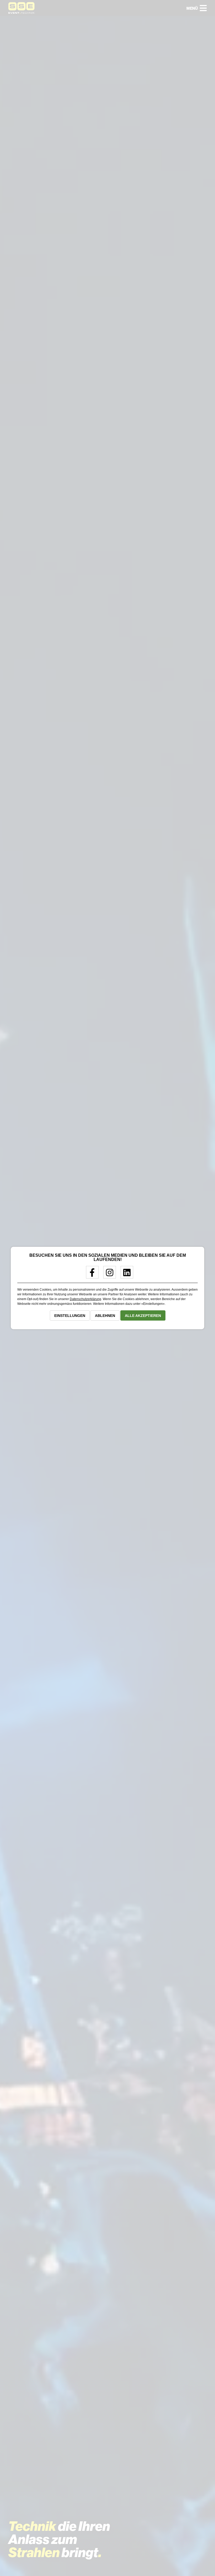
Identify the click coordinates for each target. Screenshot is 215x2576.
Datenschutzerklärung (85, 1299)
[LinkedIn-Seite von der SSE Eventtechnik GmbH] (125, 1275)
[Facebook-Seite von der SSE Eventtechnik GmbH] (90, 1275)
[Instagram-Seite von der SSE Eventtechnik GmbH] (108, 1275)
